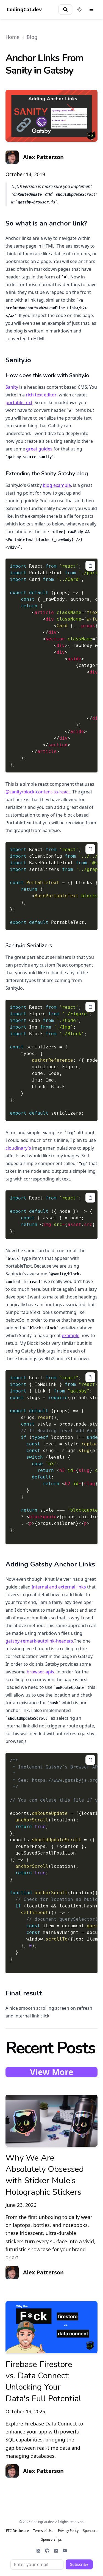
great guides (39, 449)
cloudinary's (18, 1148)
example (71, 1335)
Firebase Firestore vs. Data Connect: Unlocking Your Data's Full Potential (43, 2382)
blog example (57, 485)
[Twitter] (38, 2551)
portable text (19, 402)
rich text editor (41, 395)
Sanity (12, 387)
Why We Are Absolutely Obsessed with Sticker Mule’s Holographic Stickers (45, 2175)
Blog (32, 37)
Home (12, 37)
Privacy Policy (68, 2531)
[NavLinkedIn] (56, 2551)
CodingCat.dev (24, 9)
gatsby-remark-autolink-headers (39, 1641)
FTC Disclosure (17, 2531)
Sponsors (90, 2531)
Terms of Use (43, 2531)
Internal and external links (59, 1587)
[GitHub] (47, 2551)
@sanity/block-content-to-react (38, 792)
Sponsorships (51, 2540)
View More (52, 2072)
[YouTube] (65, 2551)
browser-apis (40, 1672)
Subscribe (79, 2564)
